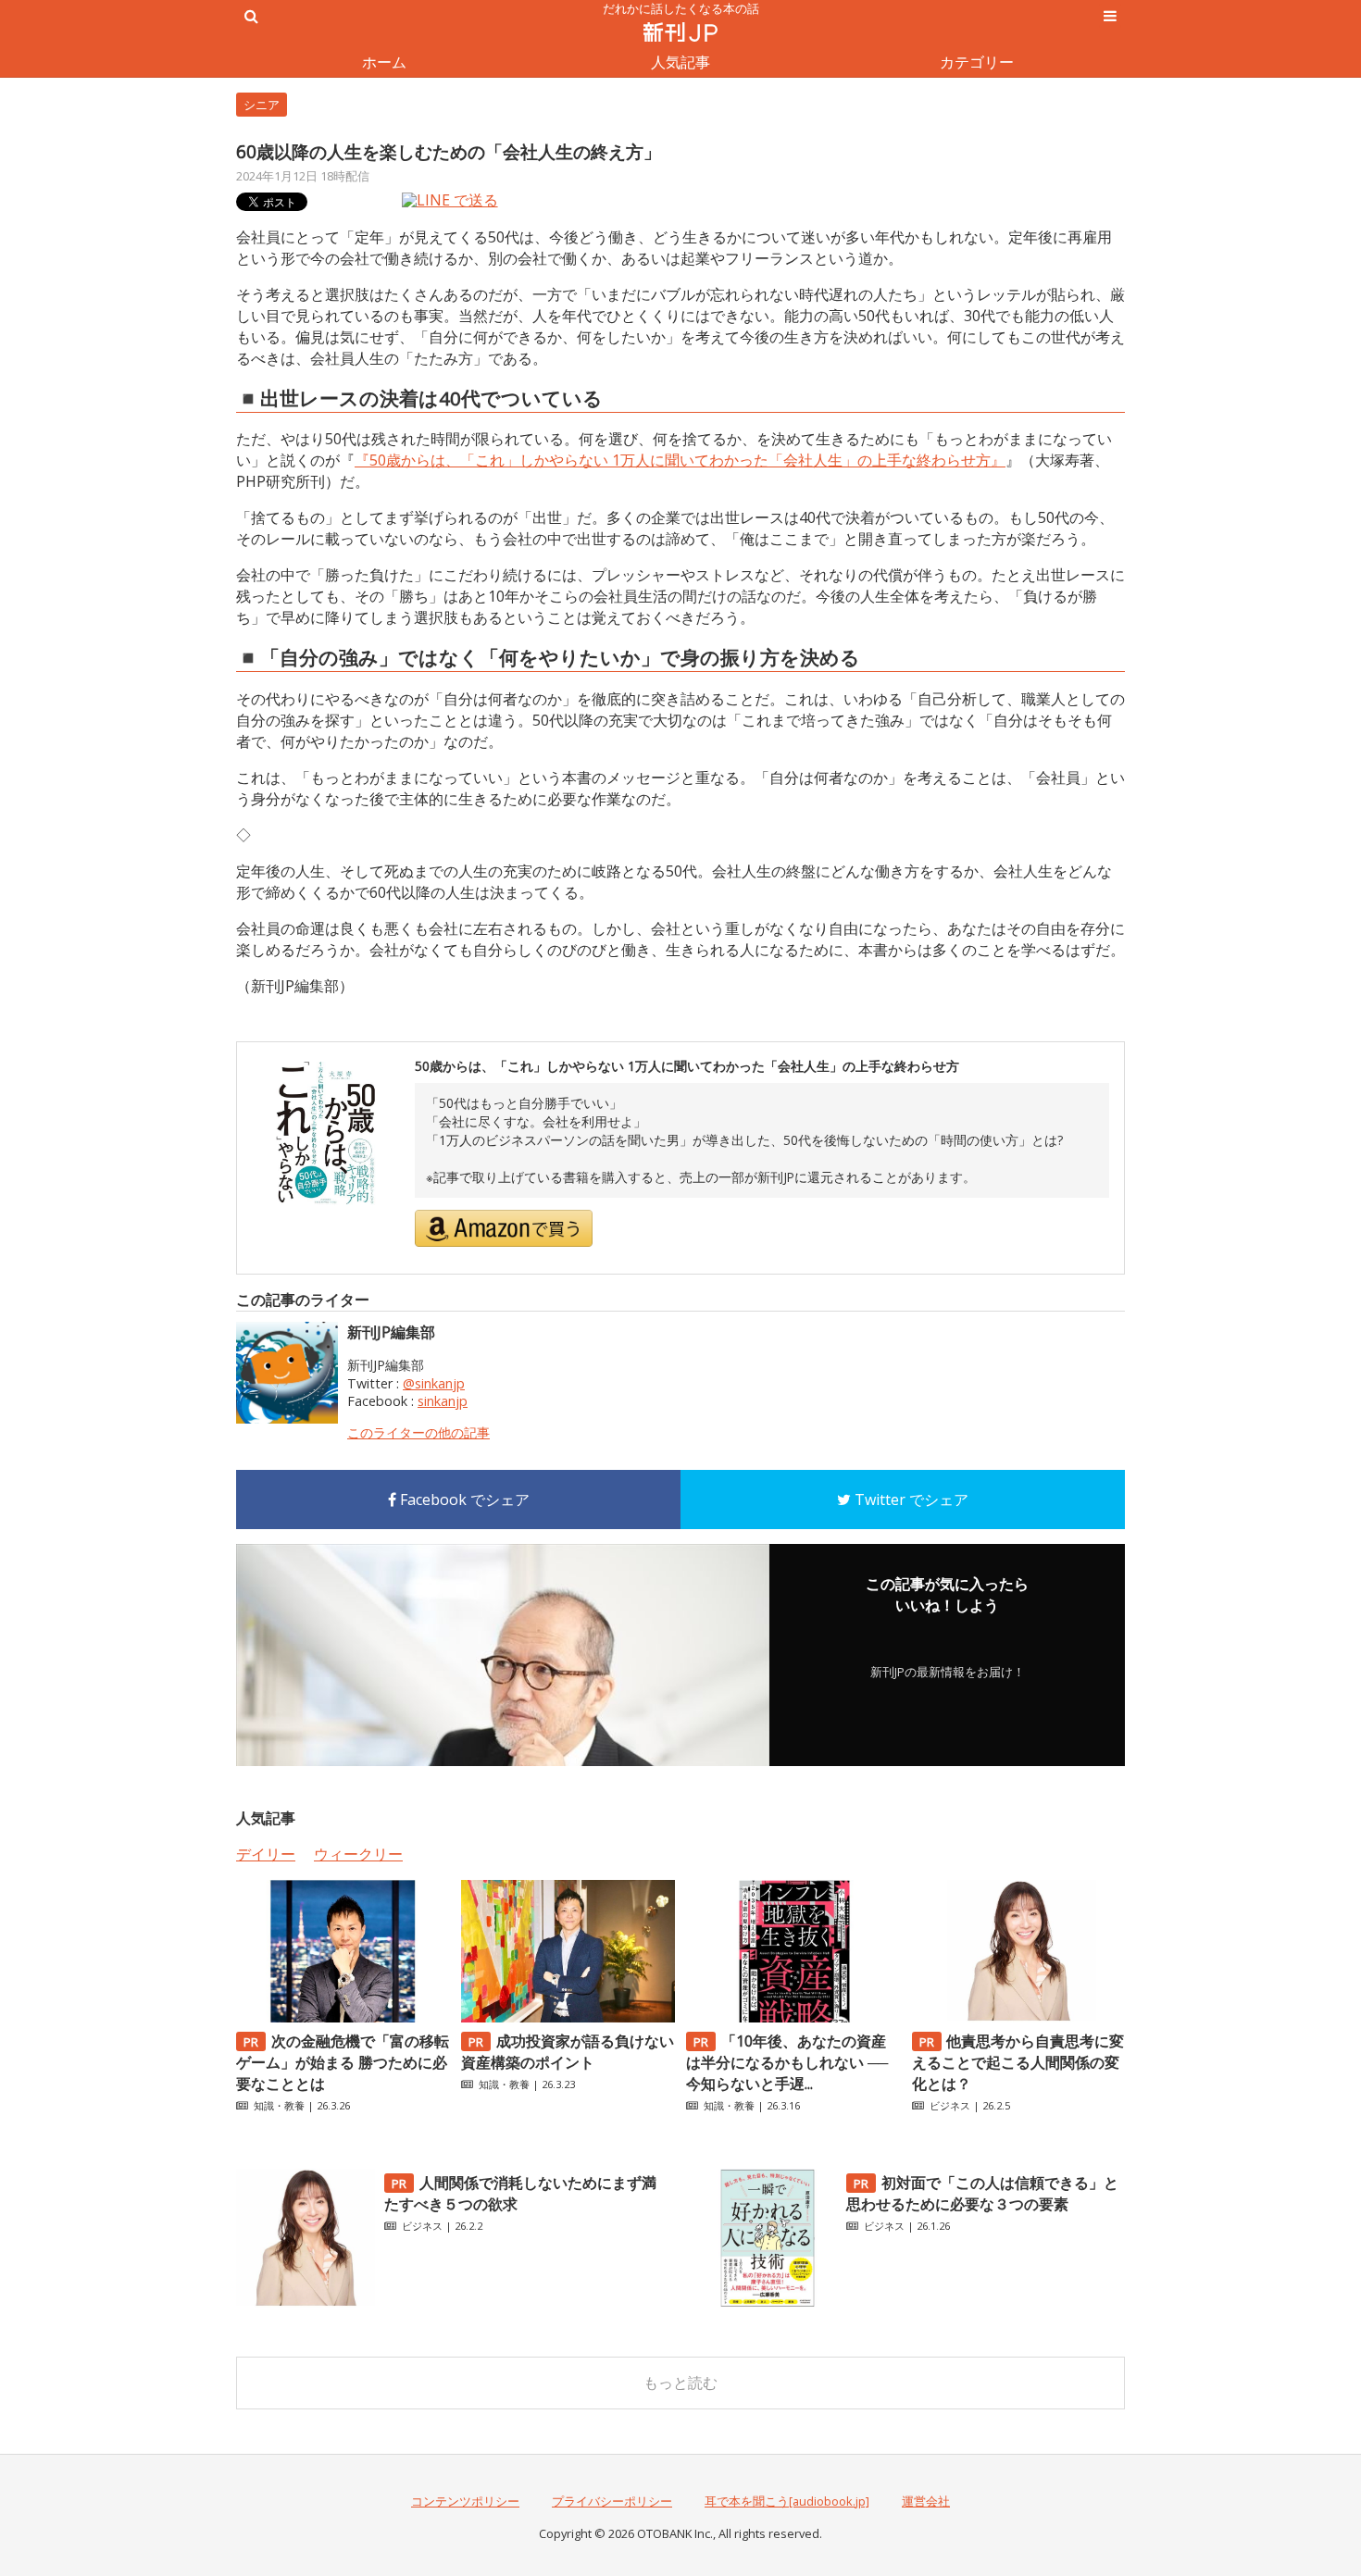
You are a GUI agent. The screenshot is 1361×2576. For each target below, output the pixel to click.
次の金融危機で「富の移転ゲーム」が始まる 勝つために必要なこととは (343, 2062)
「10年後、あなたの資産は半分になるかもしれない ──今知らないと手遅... (787, 2062)
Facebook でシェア (463, 1500)
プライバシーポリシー (612, 2501)
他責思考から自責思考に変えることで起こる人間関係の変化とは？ (1018, 2062)
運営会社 (926, 2501)
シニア (262, 105)
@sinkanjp (434, 1383)
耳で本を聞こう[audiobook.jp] (787, 2501)
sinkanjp (443, 1401)
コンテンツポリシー (465, 2501)
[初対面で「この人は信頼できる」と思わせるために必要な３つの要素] (768, 2302)
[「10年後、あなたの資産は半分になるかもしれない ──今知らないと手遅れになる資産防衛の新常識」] (793, 2017)
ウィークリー (358, 1854)
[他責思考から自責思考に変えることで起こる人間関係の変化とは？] (1018, 2017)
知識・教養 (279, 2105)
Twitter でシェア (910, 1500)
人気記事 (680, 62)
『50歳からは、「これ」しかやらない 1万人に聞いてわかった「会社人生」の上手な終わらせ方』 (680, 460)
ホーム (384, 62)
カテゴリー (977, 62)
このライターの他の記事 (418, 1432)
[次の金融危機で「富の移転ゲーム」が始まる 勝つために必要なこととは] (343, 2017)
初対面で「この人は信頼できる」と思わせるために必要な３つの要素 (982, 2193)
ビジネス (950, 2105)
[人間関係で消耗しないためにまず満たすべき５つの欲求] (306, 2302)
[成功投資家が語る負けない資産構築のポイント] (568, 2017)
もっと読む (680, 2383)
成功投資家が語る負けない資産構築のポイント (568, 2052)
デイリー (266, 1854)
